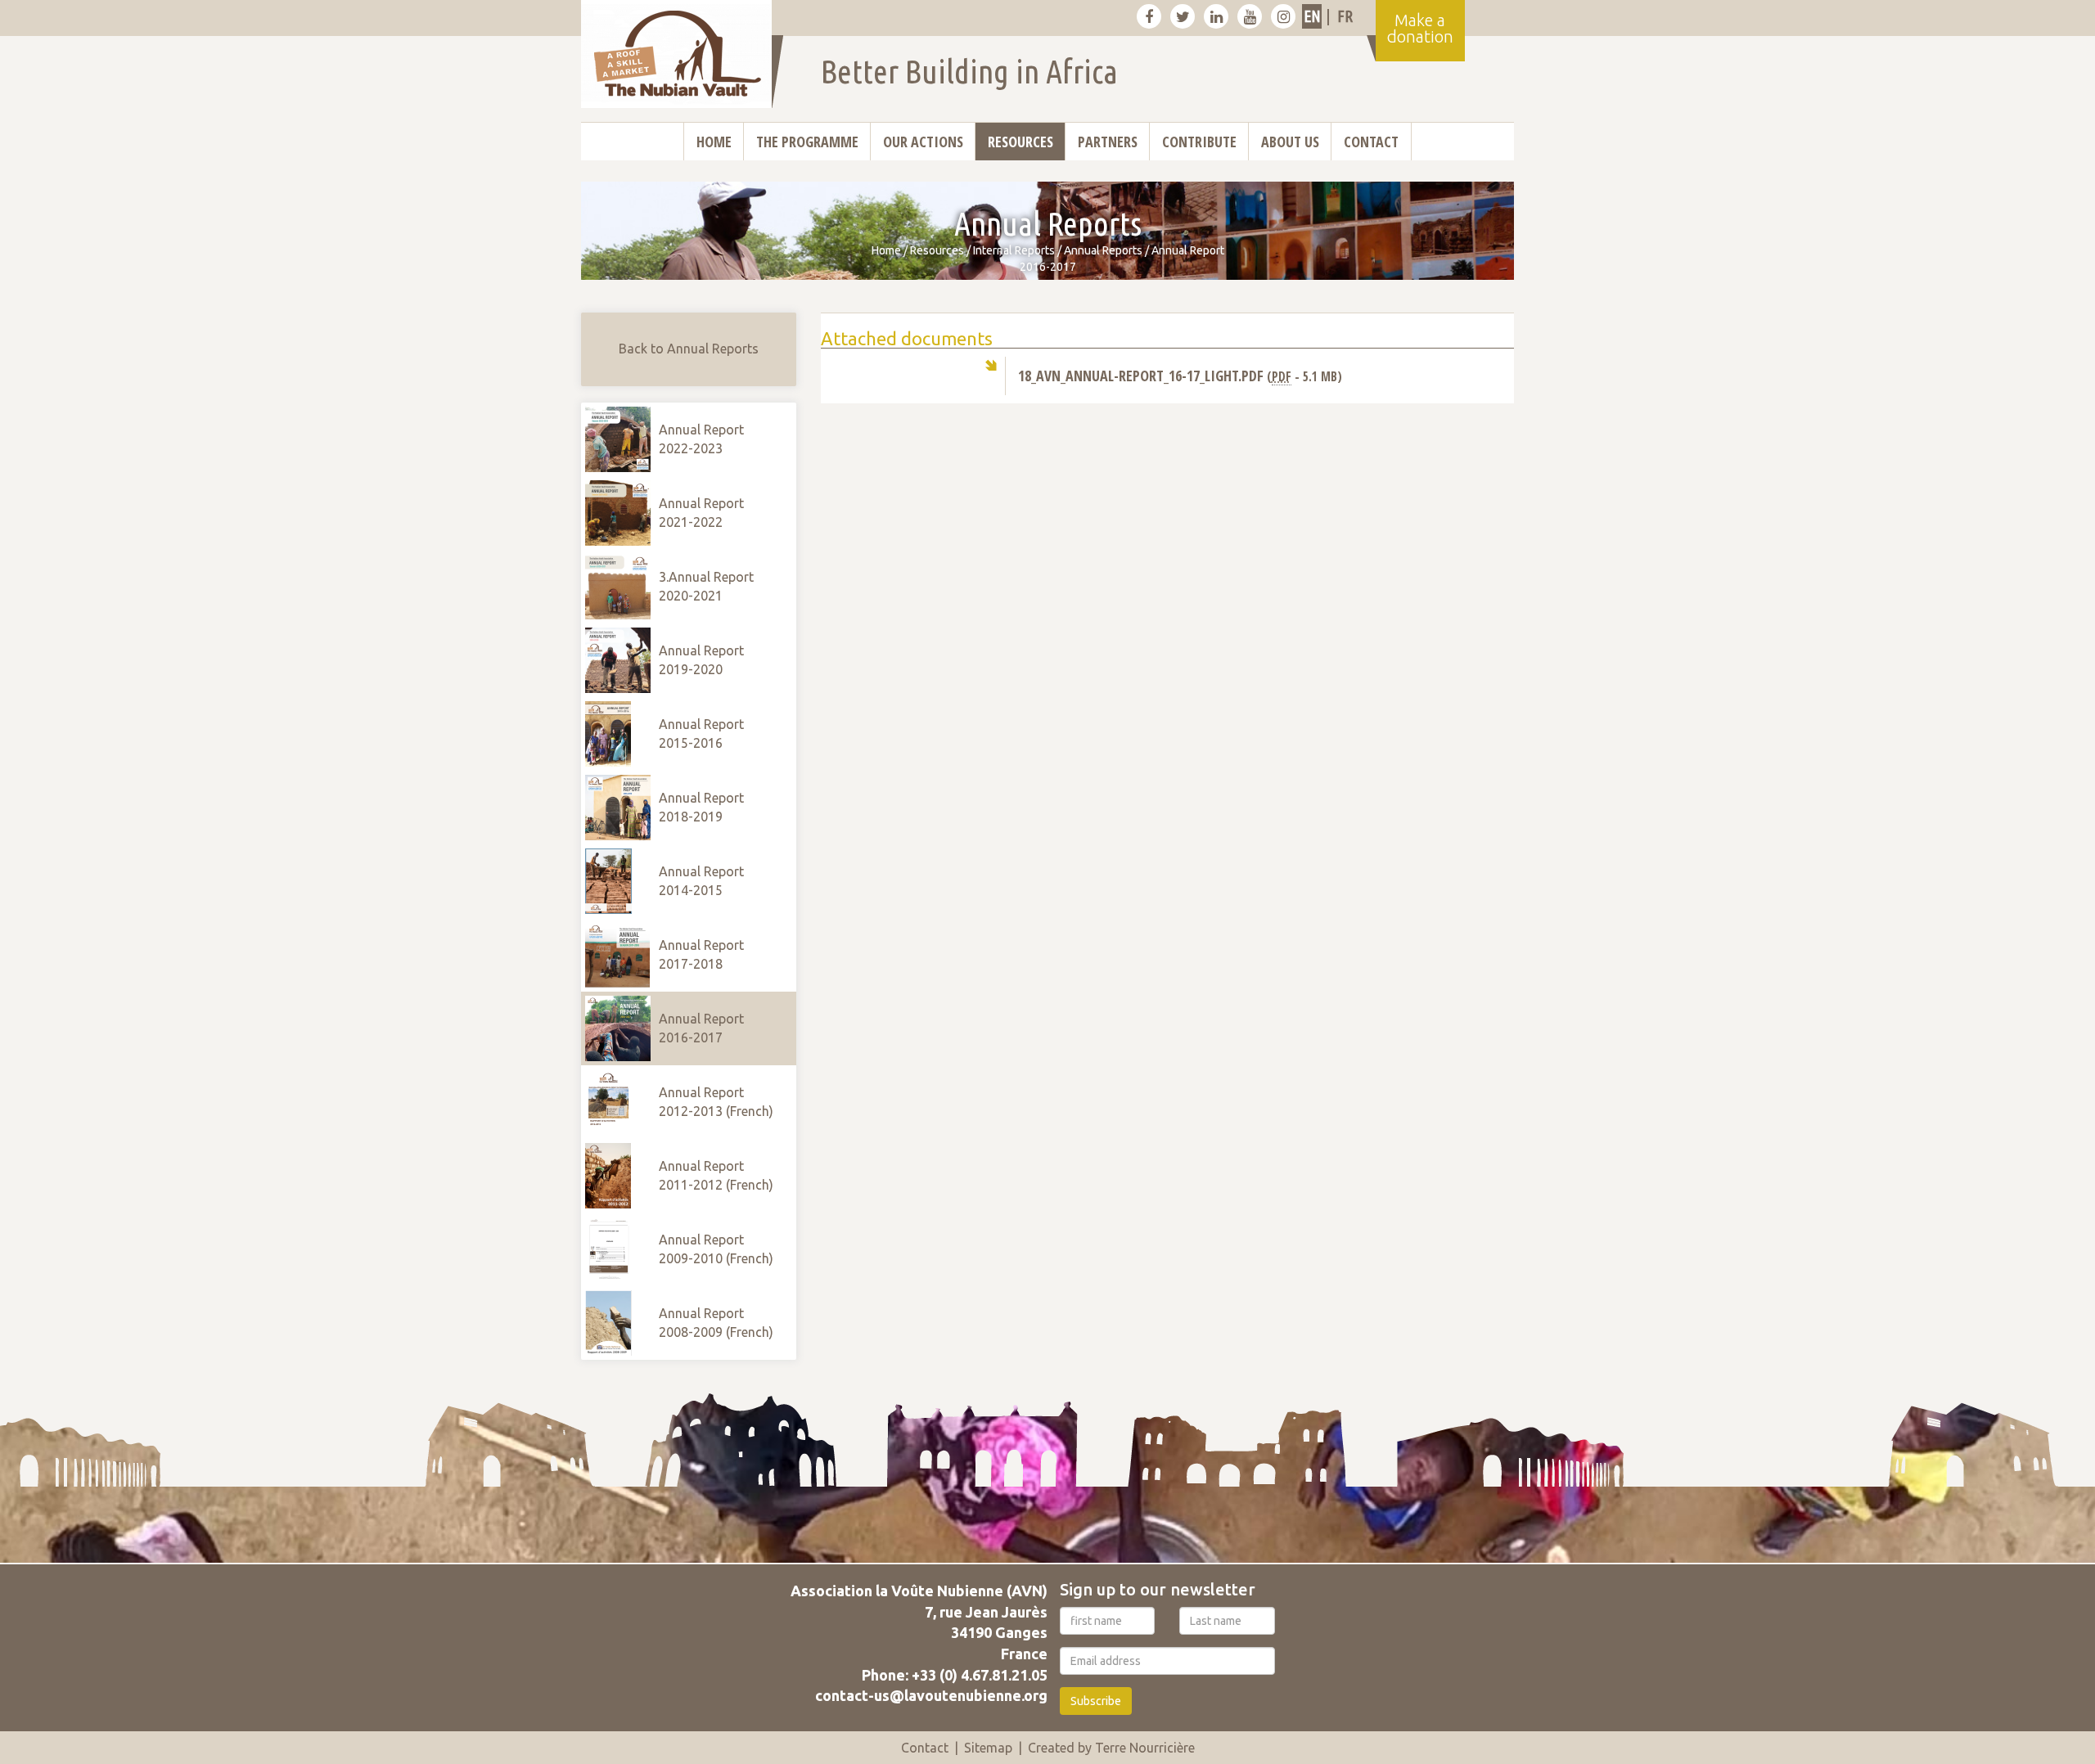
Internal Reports (1014, 250)
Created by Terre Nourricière (1111, 1748)
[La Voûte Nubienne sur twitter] (1183, 16)
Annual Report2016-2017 (701, 1028)
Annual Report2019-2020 (701, 660)
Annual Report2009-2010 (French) (716, 1249)
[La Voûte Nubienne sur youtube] (1250, 16)
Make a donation (1420, 28)
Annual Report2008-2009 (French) (716, 1323)
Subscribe (1096, 1701)
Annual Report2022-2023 (701, 439)
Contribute (1199, 142)
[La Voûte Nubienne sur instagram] (1283, 16)
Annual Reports (1103, 250)
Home (714, 142)
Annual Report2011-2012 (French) (716, 1175)
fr (1345, 16)
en (1312, 16)
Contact (1371, 142)
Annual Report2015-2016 (701, 733)
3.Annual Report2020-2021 (706, 586)
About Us (1290, 142)
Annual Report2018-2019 (701, 807)
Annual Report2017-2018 (701, 954)
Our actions (923, 142)
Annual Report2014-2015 (701, 881)
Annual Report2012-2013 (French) (716, 1102)
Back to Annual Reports (689, 349)
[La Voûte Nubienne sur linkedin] (1216, 16)
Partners (1108, 142)
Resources (1020, 142)
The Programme (807, 142)
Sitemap (988, 1748)
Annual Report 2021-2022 (701, 513)
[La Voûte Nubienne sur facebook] (1149, 16)
